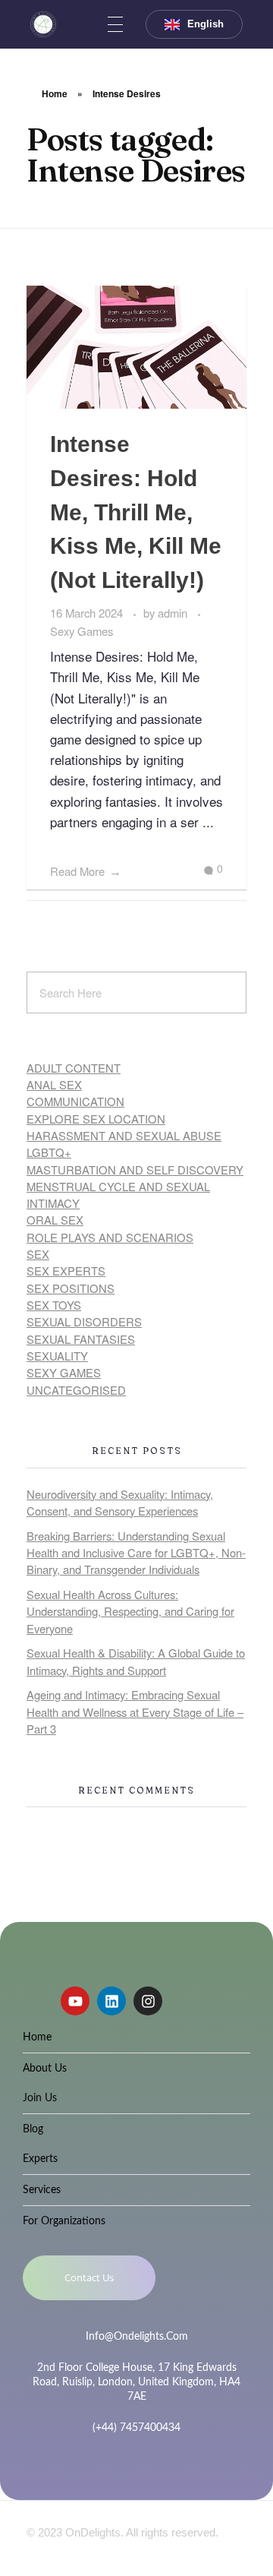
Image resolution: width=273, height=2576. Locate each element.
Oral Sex (55, 1220)
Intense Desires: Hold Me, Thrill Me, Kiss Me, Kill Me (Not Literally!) (136, 512)
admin (174, 613)
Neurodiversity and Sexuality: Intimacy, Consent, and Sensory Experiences (120, 1502)
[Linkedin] (111, 2001)
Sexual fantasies (81, 1339)
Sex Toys (54, 1305)
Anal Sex (54, 1084)
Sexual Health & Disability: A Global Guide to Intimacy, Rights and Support (136, 1661)
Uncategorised (76, 1390)
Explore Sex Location (96, 1119)
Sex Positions (71, 1288)
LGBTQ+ (49, 1152)
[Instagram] (148, 2001)
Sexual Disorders (84, 1321)
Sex (38, 1254)
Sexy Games (82, 631)
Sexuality (57, 1356)
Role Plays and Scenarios (110, 1237)
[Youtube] (75, 2001)
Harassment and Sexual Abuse (124, 1135)
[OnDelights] (43, 24)
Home (55, 93)
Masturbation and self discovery (135, 1169)
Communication (75, 1101)
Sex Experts (66, 1271)
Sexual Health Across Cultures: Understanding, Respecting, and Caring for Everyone (130, 1611)
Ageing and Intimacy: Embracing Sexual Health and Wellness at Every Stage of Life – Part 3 (135, 1712)
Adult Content (74, 1068)
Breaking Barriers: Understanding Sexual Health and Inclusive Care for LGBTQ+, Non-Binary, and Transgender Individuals (136, 1553)
